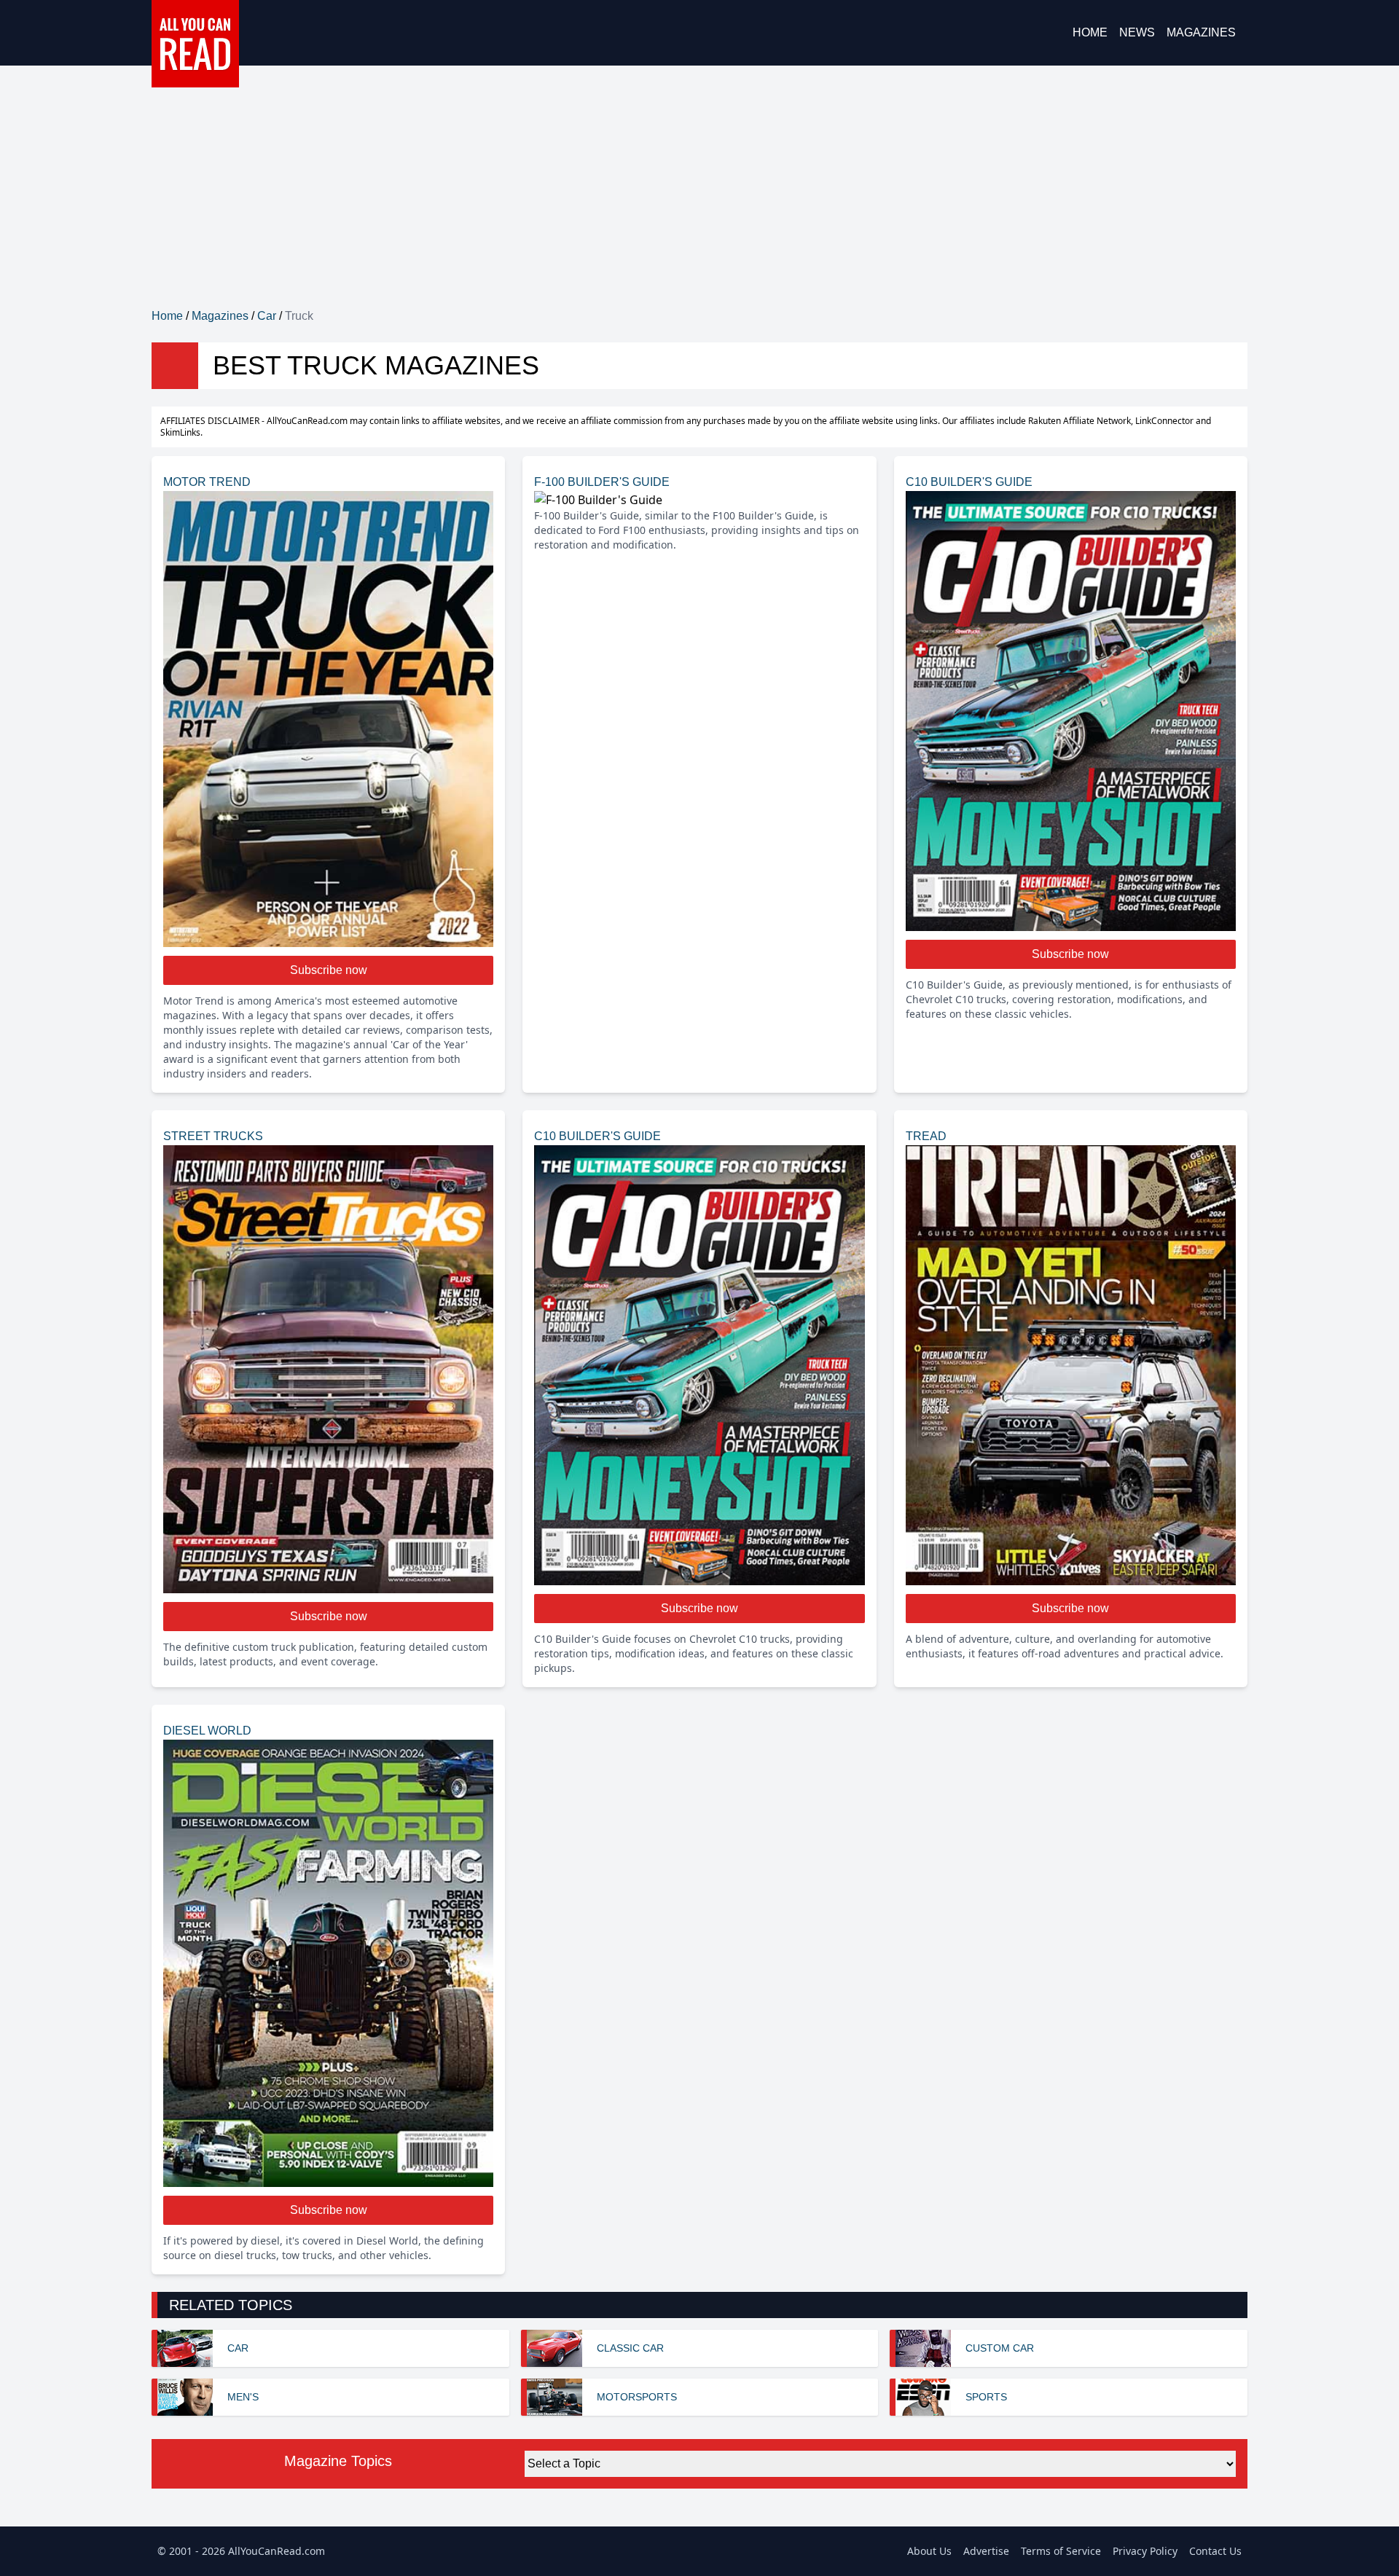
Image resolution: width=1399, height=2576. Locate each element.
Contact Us (1215, 2551)
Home (1090, 32)
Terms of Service (1061, 2551)
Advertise (986, 2551)
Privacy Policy (1145, 2551)
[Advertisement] (699, 198)
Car (267, 316)
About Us (929, 2551)
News (1137, 32)
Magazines (1201, 32)
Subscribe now (329, 970)
